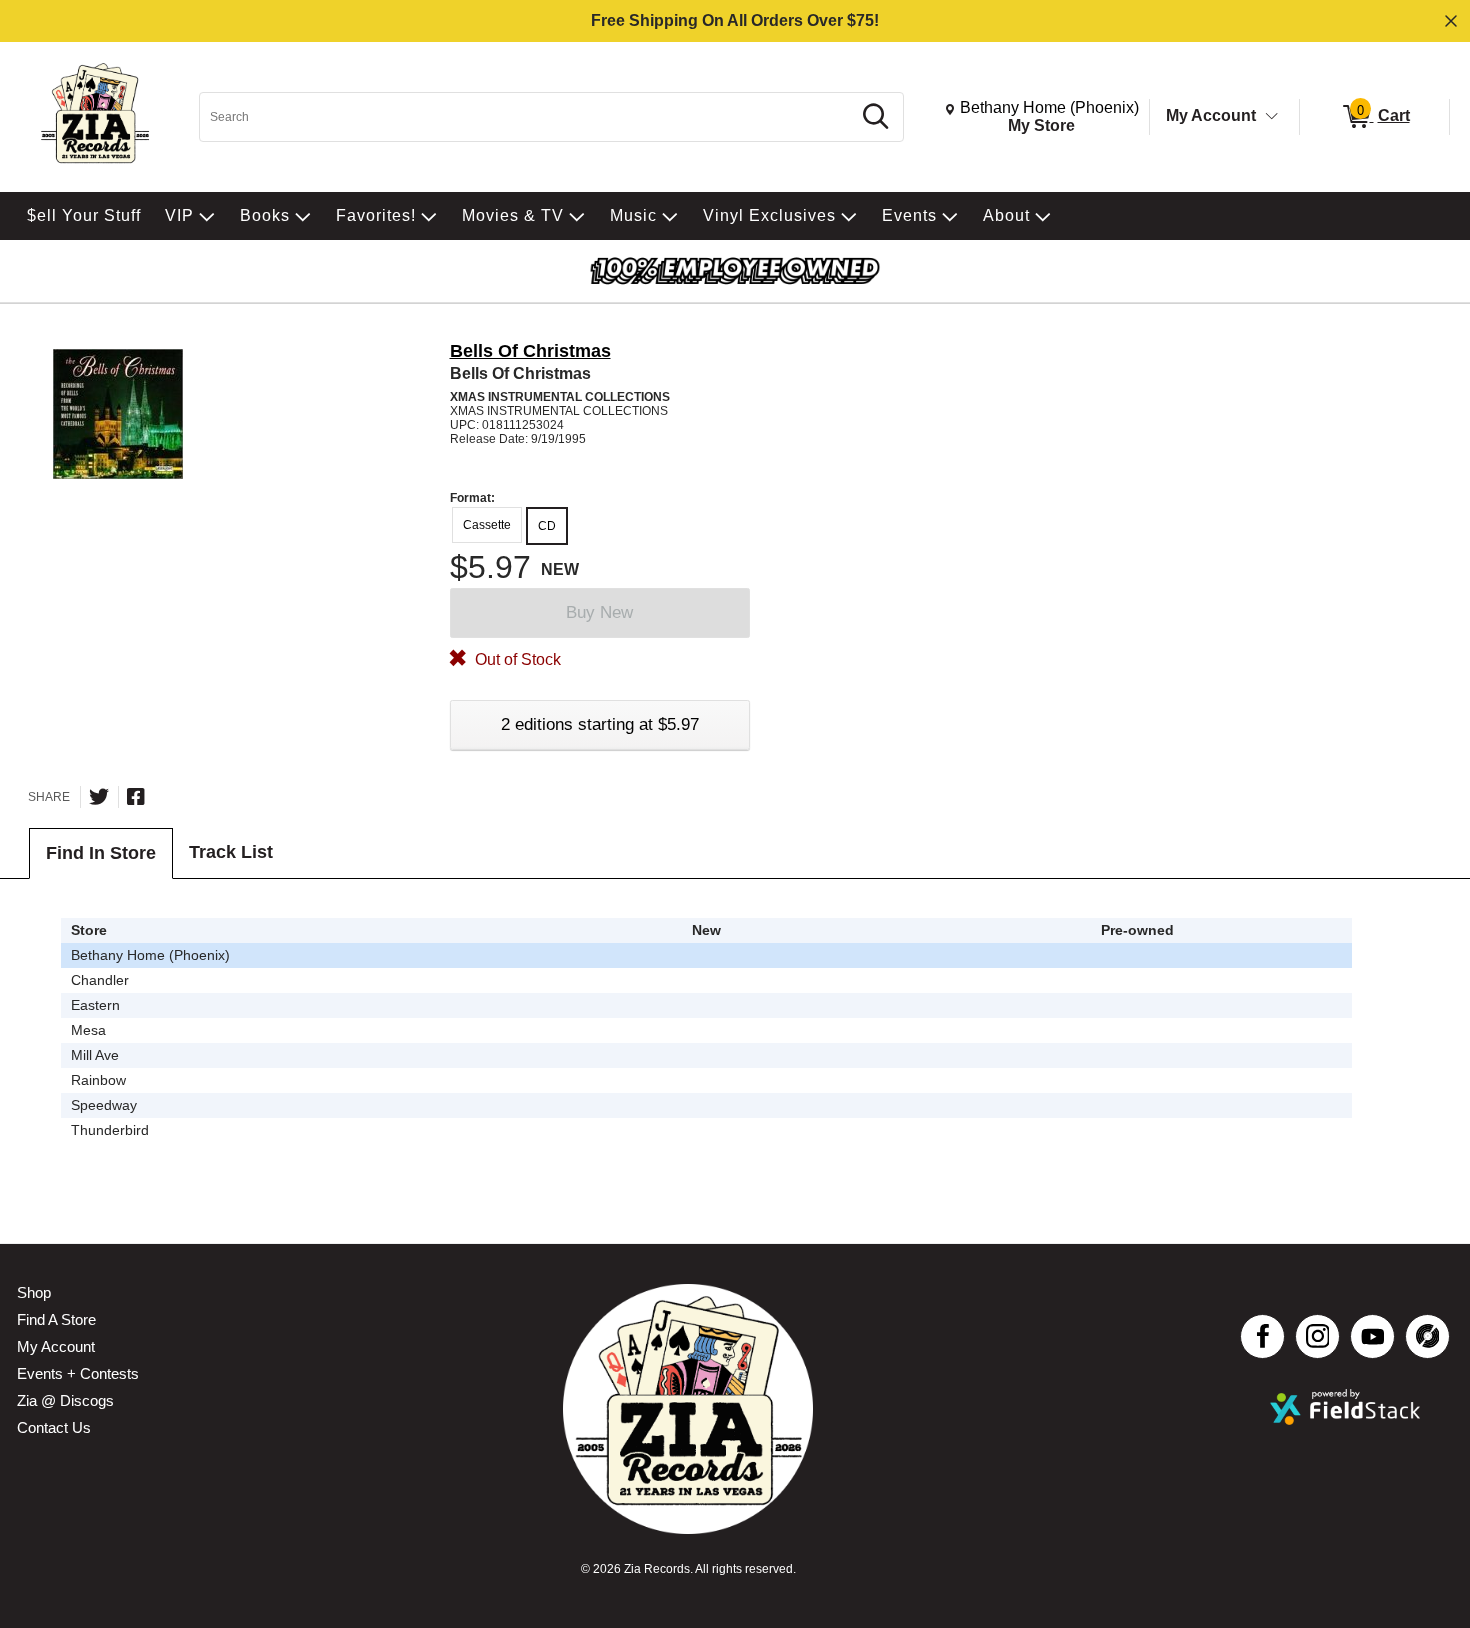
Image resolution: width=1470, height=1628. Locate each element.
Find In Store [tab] (101, 853)
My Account (1211, 115)
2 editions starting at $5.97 (600, 724)
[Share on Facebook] (136, 797)
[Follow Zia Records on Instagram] (1317, 1336)
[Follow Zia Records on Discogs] (1427, 1336)
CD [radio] (547, 526)
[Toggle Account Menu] (1272, 117)
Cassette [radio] (487, 525)
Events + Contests (78, 1373)
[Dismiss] (1451, 21)
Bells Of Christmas (530, 351)
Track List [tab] (231, 852)
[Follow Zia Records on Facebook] (1262, 1336)
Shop (34, 1292)
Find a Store (56, 1319)
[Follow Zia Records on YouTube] (1372, 1336)
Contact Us (54, 1427)
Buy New (599, 612)
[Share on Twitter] (99, 797)
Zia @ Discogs (65, 1400)
